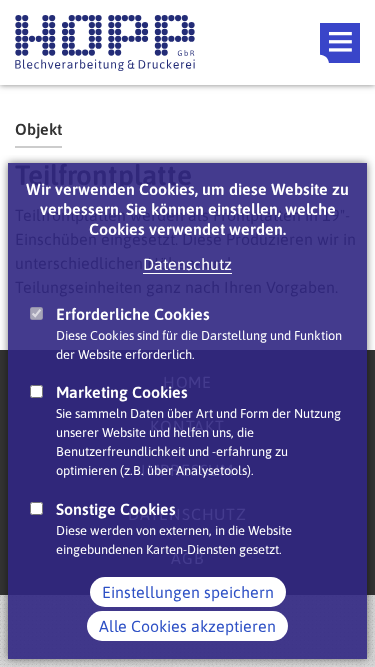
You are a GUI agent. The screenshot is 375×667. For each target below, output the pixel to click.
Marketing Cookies (122, 392)
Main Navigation (340, 43)
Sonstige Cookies (116, 509)
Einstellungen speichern (188, 592)
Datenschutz (187, 264)
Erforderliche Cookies (133, 314)
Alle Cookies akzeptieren (187, 626)
